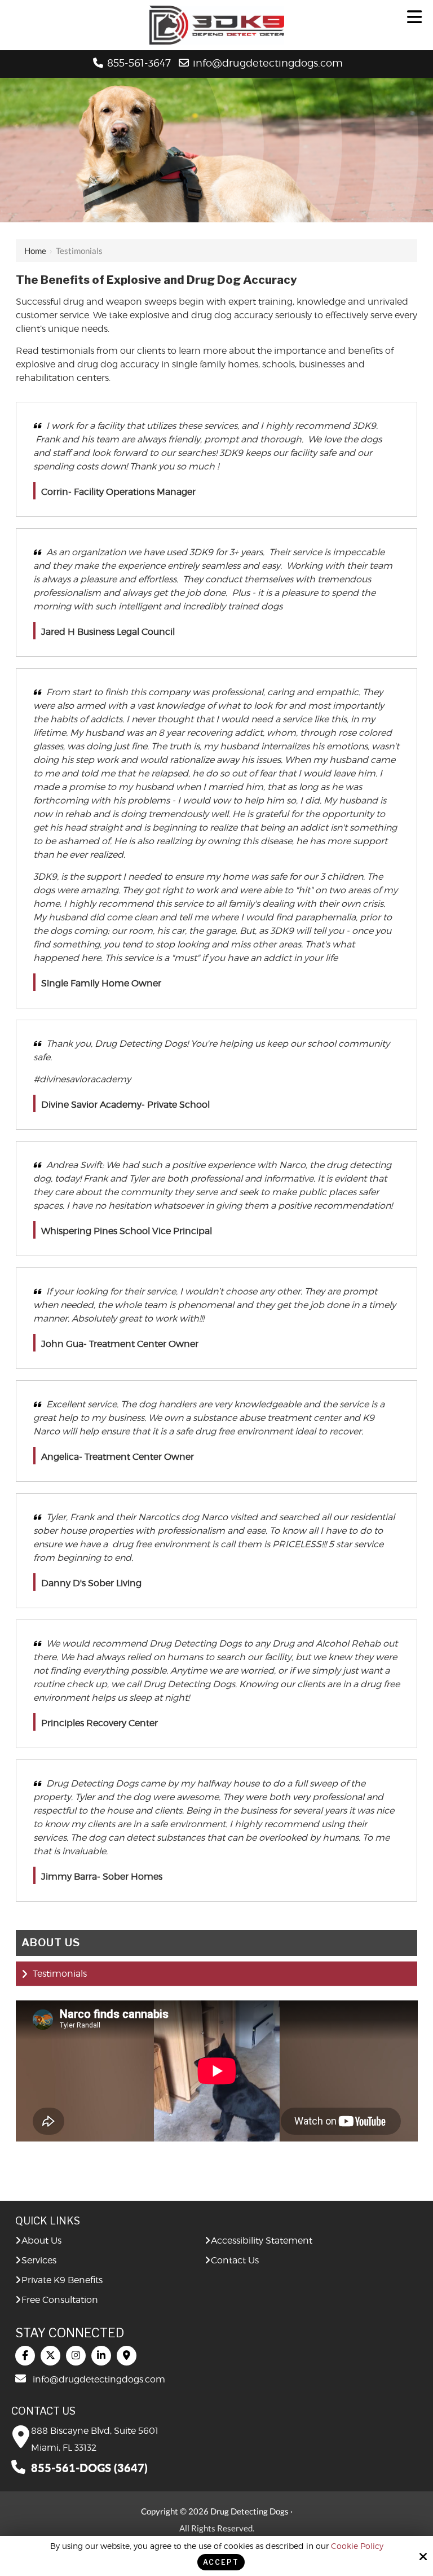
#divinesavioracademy (82, 1079)
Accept (221, 2562)
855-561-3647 (139, 63)
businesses (322, 364)
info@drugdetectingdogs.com (269, 63)
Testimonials (60, 1974)
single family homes (215, 364)
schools (279, 364)
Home (35, 251)
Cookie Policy (357, 2546)
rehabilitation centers (62, 378)
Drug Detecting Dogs (141, 1044)
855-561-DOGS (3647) (89, 2468)
